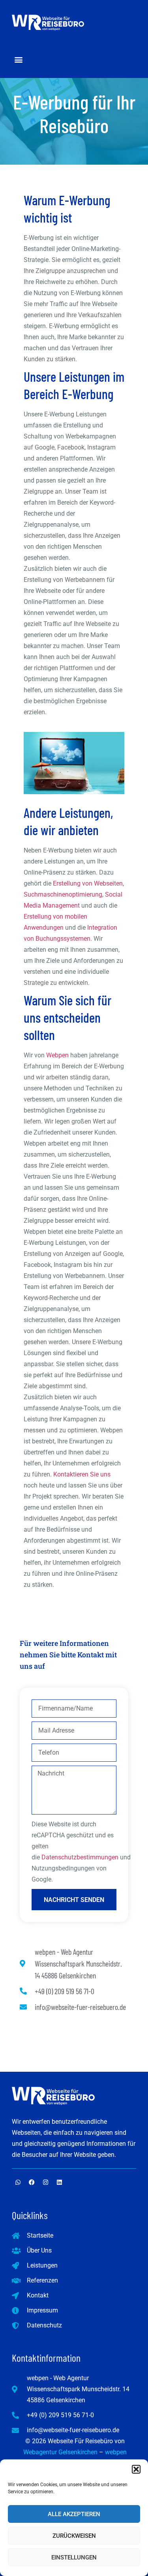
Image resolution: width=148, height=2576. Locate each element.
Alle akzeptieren (74, 2514)
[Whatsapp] (18, 2182)
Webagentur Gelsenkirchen (60, 2452)
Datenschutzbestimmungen (80, 1857)
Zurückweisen (74, 2536)
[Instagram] (45, 2182)
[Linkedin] (59, 2182)
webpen (116, 2452)
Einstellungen (74, 2557)
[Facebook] (32, 2182)
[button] (136, 2469)
